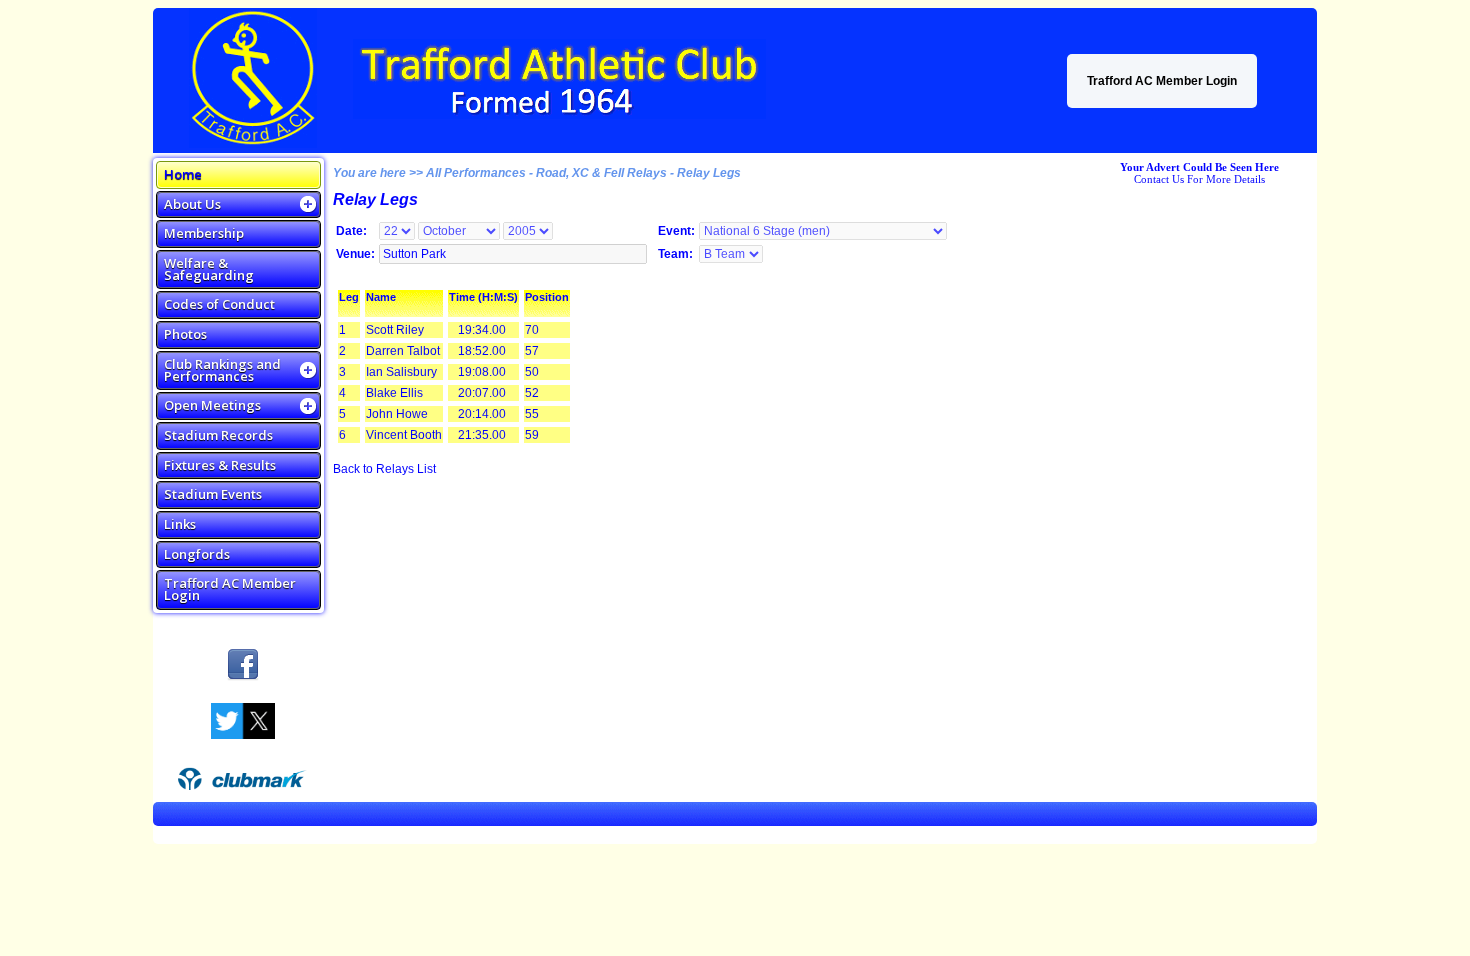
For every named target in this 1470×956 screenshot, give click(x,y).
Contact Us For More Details (1199, 179)
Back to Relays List (384, 469)
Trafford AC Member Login (1162, 81)
